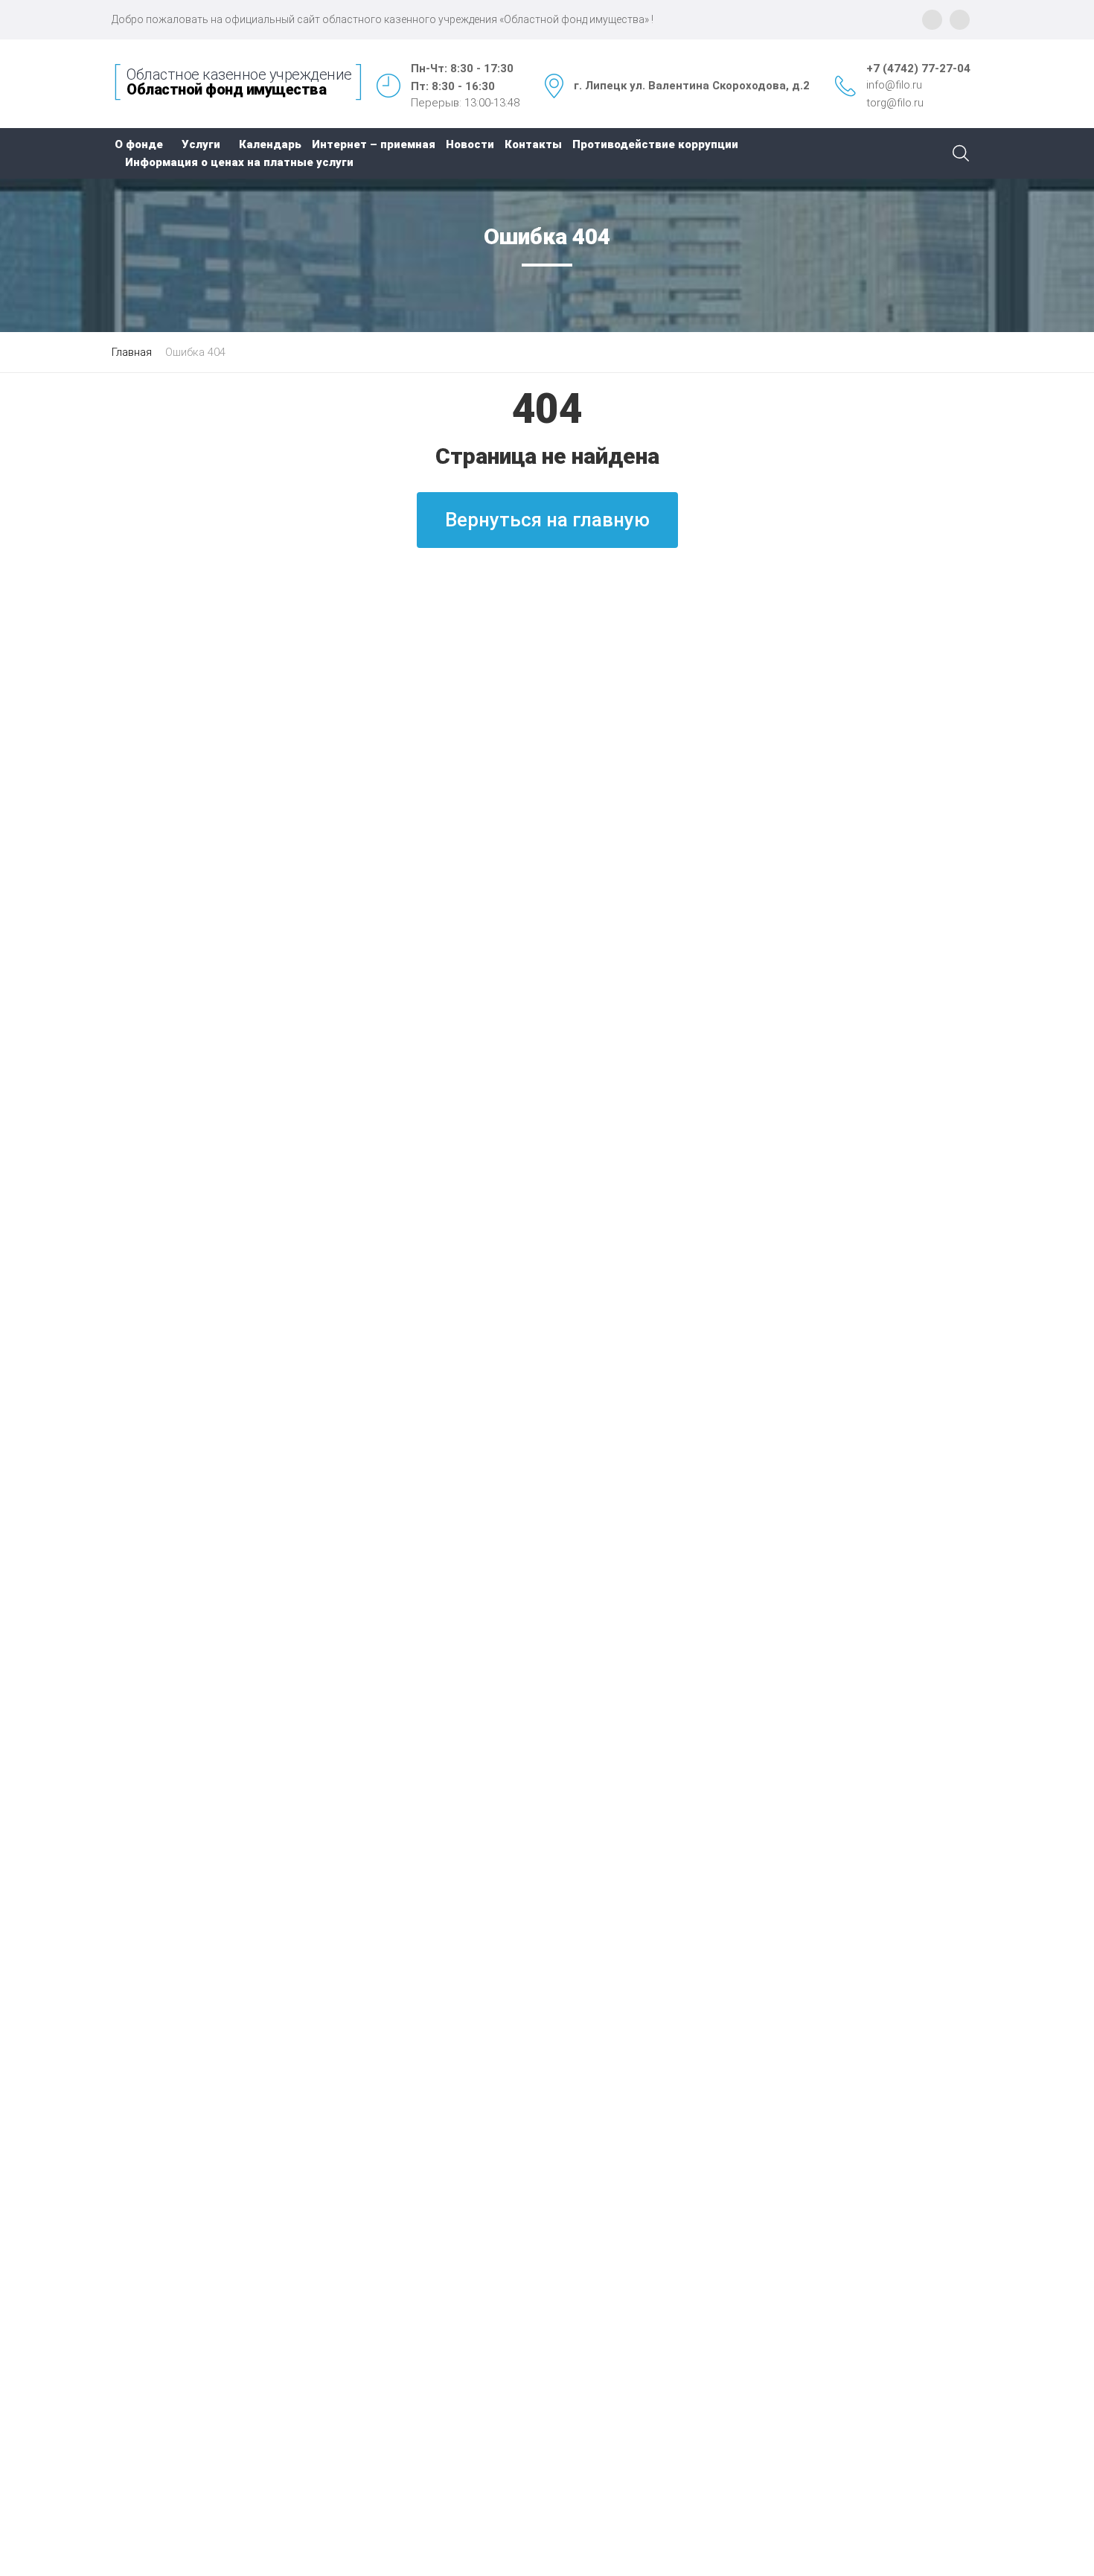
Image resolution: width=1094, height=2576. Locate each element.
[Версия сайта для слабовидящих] (960, 20)
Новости (470, 144)
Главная (132, 352)
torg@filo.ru (895, 103)
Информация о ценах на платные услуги (239, 162)
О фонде (139, 144)
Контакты (533, 144)
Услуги (201, 144)
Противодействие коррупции (655, 144)
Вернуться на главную (547, 520)
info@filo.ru (894, 85)
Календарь (270, 144)
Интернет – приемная (374, 144)
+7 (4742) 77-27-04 (918, 68)
